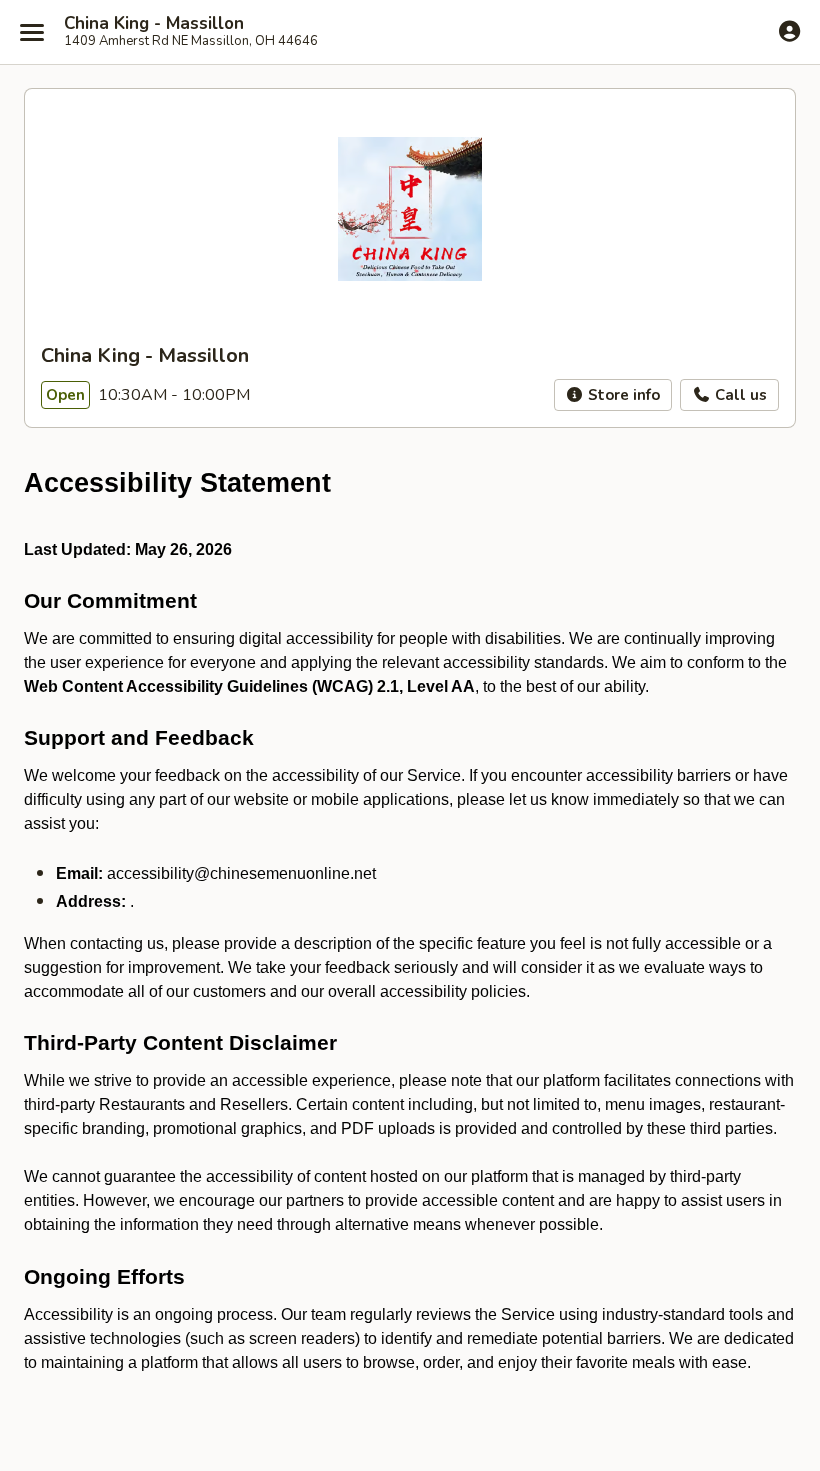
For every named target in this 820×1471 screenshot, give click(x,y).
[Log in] (789, 31)
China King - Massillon (154, 24)
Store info (622, 395)
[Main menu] (32, 32)
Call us (739, 395)
